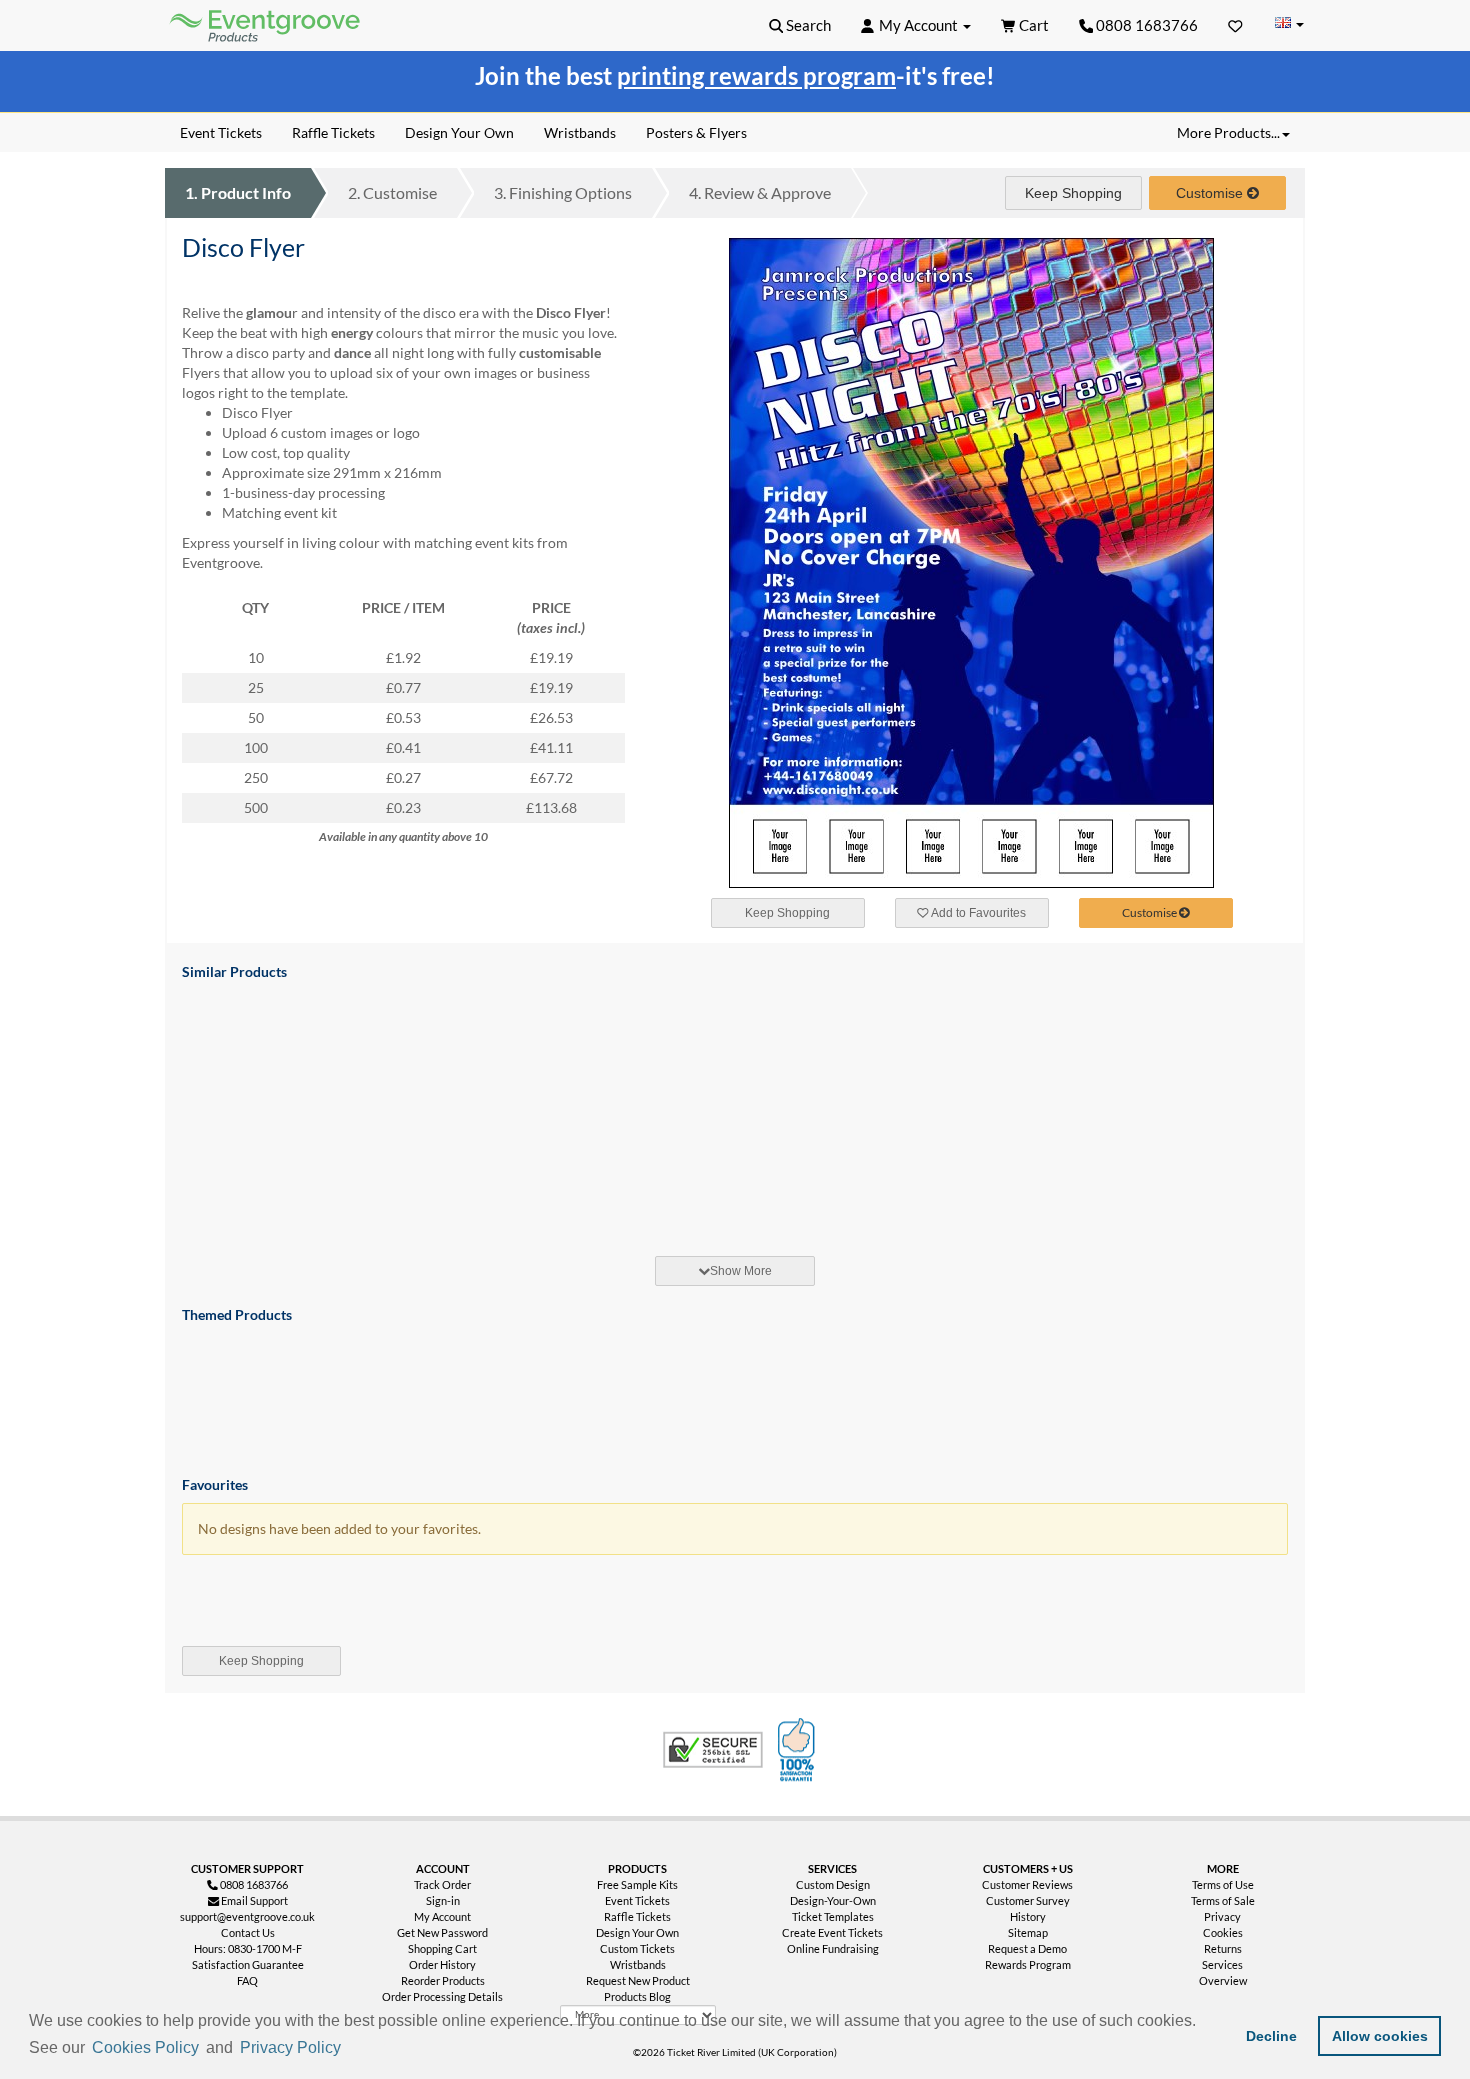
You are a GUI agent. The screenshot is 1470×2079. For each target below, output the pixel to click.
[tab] (735, 1271)
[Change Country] (1289, 24)
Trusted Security (713, 1750)
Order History (442, 1964)
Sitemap (1028, 1932)
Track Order (442, 1884)
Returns (1223, 1948)
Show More (741, 1271)
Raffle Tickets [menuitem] (333, 132)
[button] (352, 2049)
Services (1222, 1964)
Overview (1223, 1980)
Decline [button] (1271, 2036)
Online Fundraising (833, 1948)
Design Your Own (637, 1932)
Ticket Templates (833, 1916)
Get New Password (442, 1932)
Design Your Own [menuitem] (459, 132)
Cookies (1223, 1932)
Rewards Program (1028, 1964)
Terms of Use (1223, 1884)
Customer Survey (1028, 1900)
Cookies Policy (145, 2047)
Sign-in (443, 1900)
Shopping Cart (442, 1948)
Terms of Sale (1223, 1900)
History (1028, 1916)
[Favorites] (1235, 25)
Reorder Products (443, 1980)
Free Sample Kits (637, 1884)
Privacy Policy (290, 2047)
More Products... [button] (1228, 132)
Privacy (1222, 1916)
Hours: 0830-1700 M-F (248, 1948)
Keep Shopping (1073, 193)
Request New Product (638, 1980)
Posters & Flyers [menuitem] (696, 132)
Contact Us (248, 1932)
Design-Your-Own (833, 1900)
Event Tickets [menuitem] (221, 132)
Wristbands (638, 1964)
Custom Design (833, 1884)
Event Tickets (637, 1900)
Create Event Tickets (832, 1932)
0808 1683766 (1145, 25)
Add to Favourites (977, 913)
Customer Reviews (1027, 1884)
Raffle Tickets (637, 1916)
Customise (392, 192)
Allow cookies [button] (1380, 2036)
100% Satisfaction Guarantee (799, 1750)
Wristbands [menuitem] (580, 132)
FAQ (247, 1980)
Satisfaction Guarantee (248, 1964)
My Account (442, 1916)
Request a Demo (1027, 1948)
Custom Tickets (637, 1948)
